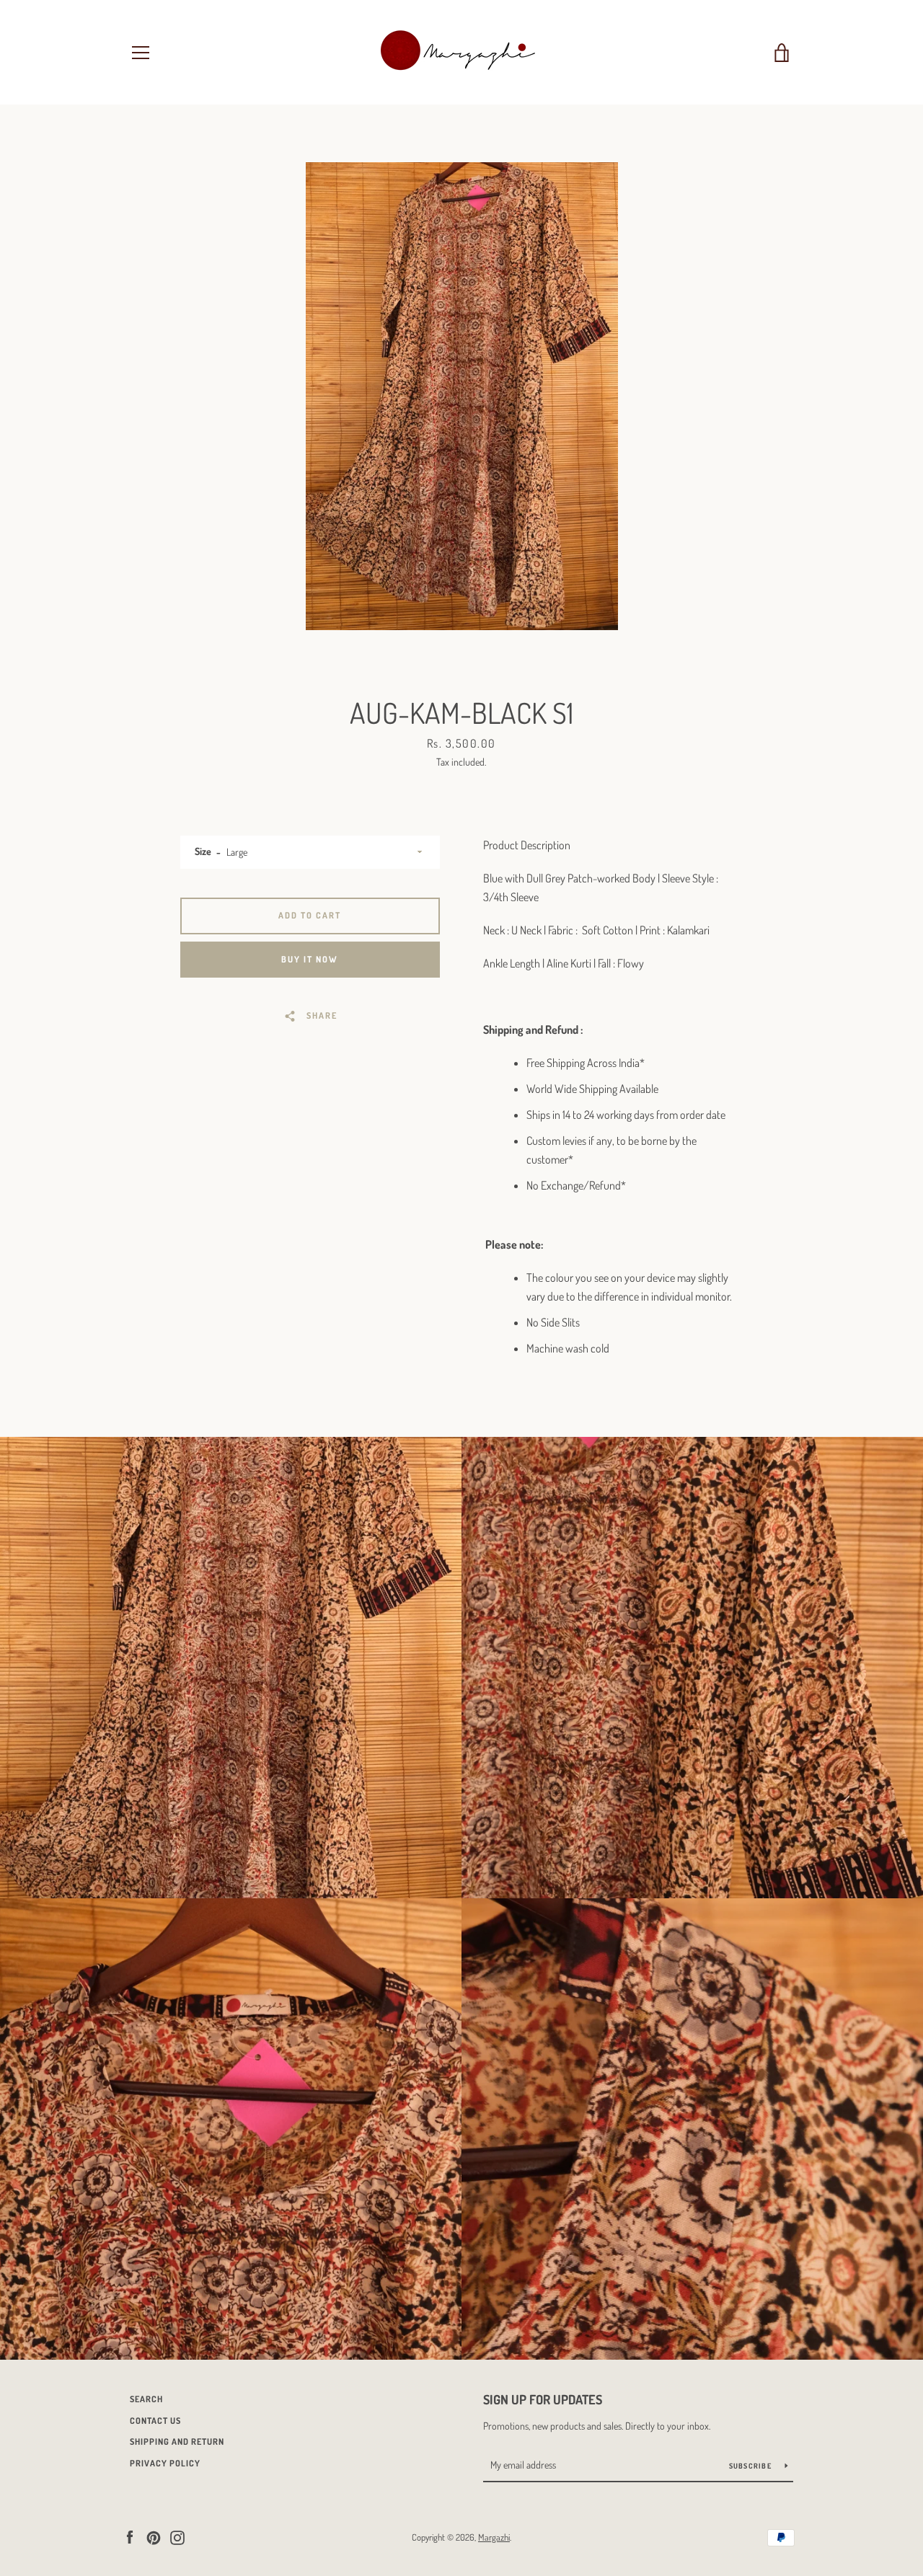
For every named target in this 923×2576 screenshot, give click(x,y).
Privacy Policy (165, 2463)
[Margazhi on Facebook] (130, 2536)
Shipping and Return (177, 2442)
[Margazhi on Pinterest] (154, 2536)
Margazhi (494, 2537)
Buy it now (310, 959)
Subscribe (752, 2466)
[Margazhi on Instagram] (177, 2536)
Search (146, 2399)
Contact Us (155, 2421)
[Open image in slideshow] (462, 396)
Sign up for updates (543, 2399)
